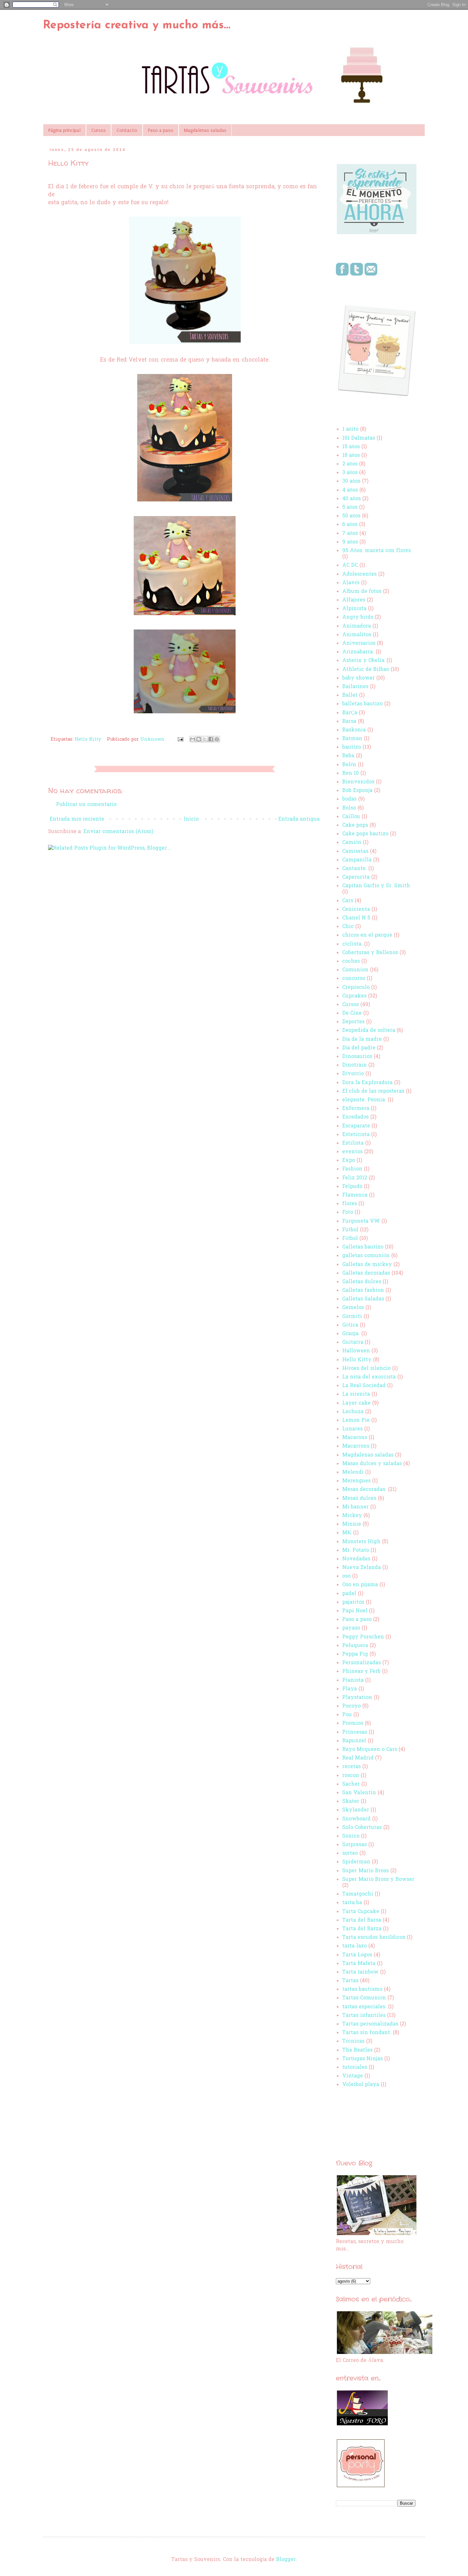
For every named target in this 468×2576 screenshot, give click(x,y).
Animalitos (357, 635)
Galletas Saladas (363, 1299)
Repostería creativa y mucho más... (137, 25)
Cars (348, 901)
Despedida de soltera (369, 1031)
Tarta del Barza (362, 1929)
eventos (352, 1152)
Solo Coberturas (362, 1828)
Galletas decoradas (366, 1273)
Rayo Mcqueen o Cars (370, 1750)
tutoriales (355, 2068)
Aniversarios (359, 644)
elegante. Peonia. (364, 1100)
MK (347, 1533)
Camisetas (355, 852)
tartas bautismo (362, 1990)
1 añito (350, 429)
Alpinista (354, 609)
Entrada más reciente (77, 819)
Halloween (356, 1351)
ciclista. (352, 944)
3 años (350, 473)
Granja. (351, 1334)
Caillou (351, 817)
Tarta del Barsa (362, 1920)
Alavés (351, 583)
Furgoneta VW (361, 1221)
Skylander (356, 1810)
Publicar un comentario (86, 805)
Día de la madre (362, 1040)
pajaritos (353, 1602)
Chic (348, 927)
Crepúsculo (356, 988)
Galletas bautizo (363, 1247)
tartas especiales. (364, 2007)
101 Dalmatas (359, 438)
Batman (352, 739)
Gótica (350, 1325)
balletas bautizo (362, 704)
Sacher (351, 1784)
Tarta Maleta (359, 1964)
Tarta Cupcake (361, 1912)
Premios (353, 1723)
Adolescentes (359, 574)
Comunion (355, 970)
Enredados (355, 1117)
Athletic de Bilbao (366, 670)
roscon (351, 1776)
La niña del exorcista (369, 1377)
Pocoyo (351, 1706)
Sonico (351, 1836)
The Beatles (357, 2050)
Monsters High (361, 1542)
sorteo (350, 1853)
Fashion (352, 1169)
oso (346, 1576)
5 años (350, 507)
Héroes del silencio (366, 1369)
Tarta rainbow (360, 1972)
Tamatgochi (358, 1894)
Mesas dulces (359, 1499)
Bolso (349, 808)
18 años (351, 456)
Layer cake (356, 1403)
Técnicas (353, 2041)
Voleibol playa (361, 2085)
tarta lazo (355, 1946)
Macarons (355, 1438)
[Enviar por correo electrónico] (193, 739)
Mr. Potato (356, 1551)
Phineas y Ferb (361, 1672)
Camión (352, 843)
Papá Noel (355, 1611)
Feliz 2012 (355, 1178)
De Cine (352, 1013)
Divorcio (353, 1074)
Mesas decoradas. (364, 1490)
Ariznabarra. (358, 652)
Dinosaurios (357, 1057)
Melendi (353, 1472)
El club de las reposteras (373, 1091)
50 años (351, 516)
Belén (349, 765)
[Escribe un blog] (199, 739)
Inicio (191, 819)
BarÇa (350, 713)
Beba (348, 756)
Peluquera (355, 1646)
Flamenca (355, 1195)
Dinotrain (355, 1065)
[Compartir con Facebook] (211, 739)
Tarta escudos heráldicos (374, 1938)
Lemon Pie (356, 1421)
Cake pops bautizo (365, 834)
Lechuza (353, 1412)
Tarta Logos (357, 1955)
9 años (350, 542)
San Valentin (359, 1793)
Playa (350, 1689)
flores (350, 1204)
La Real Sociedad (364, 1386)
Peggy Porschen (363, 1637)
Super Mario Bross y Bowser (378, 1880)
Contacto (127, 130)
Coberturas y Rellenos (370, 953)
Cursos (99, 130)
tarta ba (352, 1903)
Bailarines (355, 687)
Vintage (353, 2076)
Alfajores (354, 600)
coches (351, 961)
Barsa (349, 722)
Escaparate (356, 1126)
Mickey (352, 1516)
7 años (350, 534)
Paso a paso (161, 130)
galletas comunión (366, 1256)
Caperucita (356, 877)
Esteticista (356, 1135)
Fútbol (350, 1239)
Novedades (356, 1559)
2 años (350, 464)
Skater (351, 1802)
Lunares (352, 1429)
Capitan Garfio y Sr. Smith (376, 886)
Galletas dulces (362, 1282)
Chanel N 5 (356, 918)
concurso (354, 979)
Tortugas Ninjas (362, 2059)
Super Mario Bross (365, 1871)
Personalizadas (362, 1663)
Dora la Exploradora (367, 1083)
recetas (351, 1767)
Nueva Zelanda (362, 1568)
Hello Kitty (88, 740)
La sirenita (356, 1394)
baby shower (358, 678)
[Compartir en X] (205, 739)
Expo (349, 1161)
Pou (347, 1715)
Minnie (352, 1524)
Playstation (357, 1698)
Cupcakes (354, 996)
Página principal (64, 130)
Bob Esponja (357, 791)
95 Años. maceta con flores (376, 551)
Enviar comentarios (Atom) (118, 832)
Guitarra (353, 1342)
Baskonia (354, 730)
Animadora (357, 626)
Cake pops (355, 825)
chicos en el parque (367, 935)
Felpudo (352, 1187)
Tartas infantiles (364, 2016)
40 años (351, 499)
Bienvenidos (358, 782)
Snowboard (356, 1819)
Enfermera (356, 1109)
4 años (350, 490)
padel (349, 1594)
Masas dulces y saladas (372, 1464)
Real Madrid (358, 1758)
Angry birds (358, 617)
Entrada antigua (299, 819)
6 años (350, 525)
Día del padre (359, 1048)
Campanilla (357, 860)
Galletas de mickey (367, 1265)
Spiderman (356, 1862)
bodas (349, 799)
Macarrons (356, 1446)
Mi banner (355, 1507)
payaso (351, 1628)
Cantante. (355, 869)
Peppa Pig (355, 1654)
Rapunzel (354, 1741)
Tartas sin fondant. (367, 2033)
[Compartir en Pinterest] (217, 739)
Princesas (355, 1732)
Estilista (353, 1143)
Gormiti (352, 1317)
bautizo (352, 747)
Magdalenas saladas (205, 130)
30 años (351, 481)
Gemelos (353, 1308)
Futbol (350, 1230)
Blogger (286, 2560)
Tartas (350, 1981)
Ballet (350, 695)
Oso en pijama (360, 1585)
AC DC (350, 565)
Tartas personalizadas (370, 2024)
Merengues (356, 1481)
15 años (351, 447)
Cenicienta (356, 910)
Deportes (353, 1022)
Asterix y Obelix (364, 661)
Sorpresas (355, 1845)
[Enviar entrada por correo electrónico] (180, 740)
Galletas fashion (363, 1291)
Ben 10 (351, 774)
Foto (348, 1212)
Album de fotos (362, 592)
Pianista (353, 1680)
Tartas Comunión (364, 1998)
